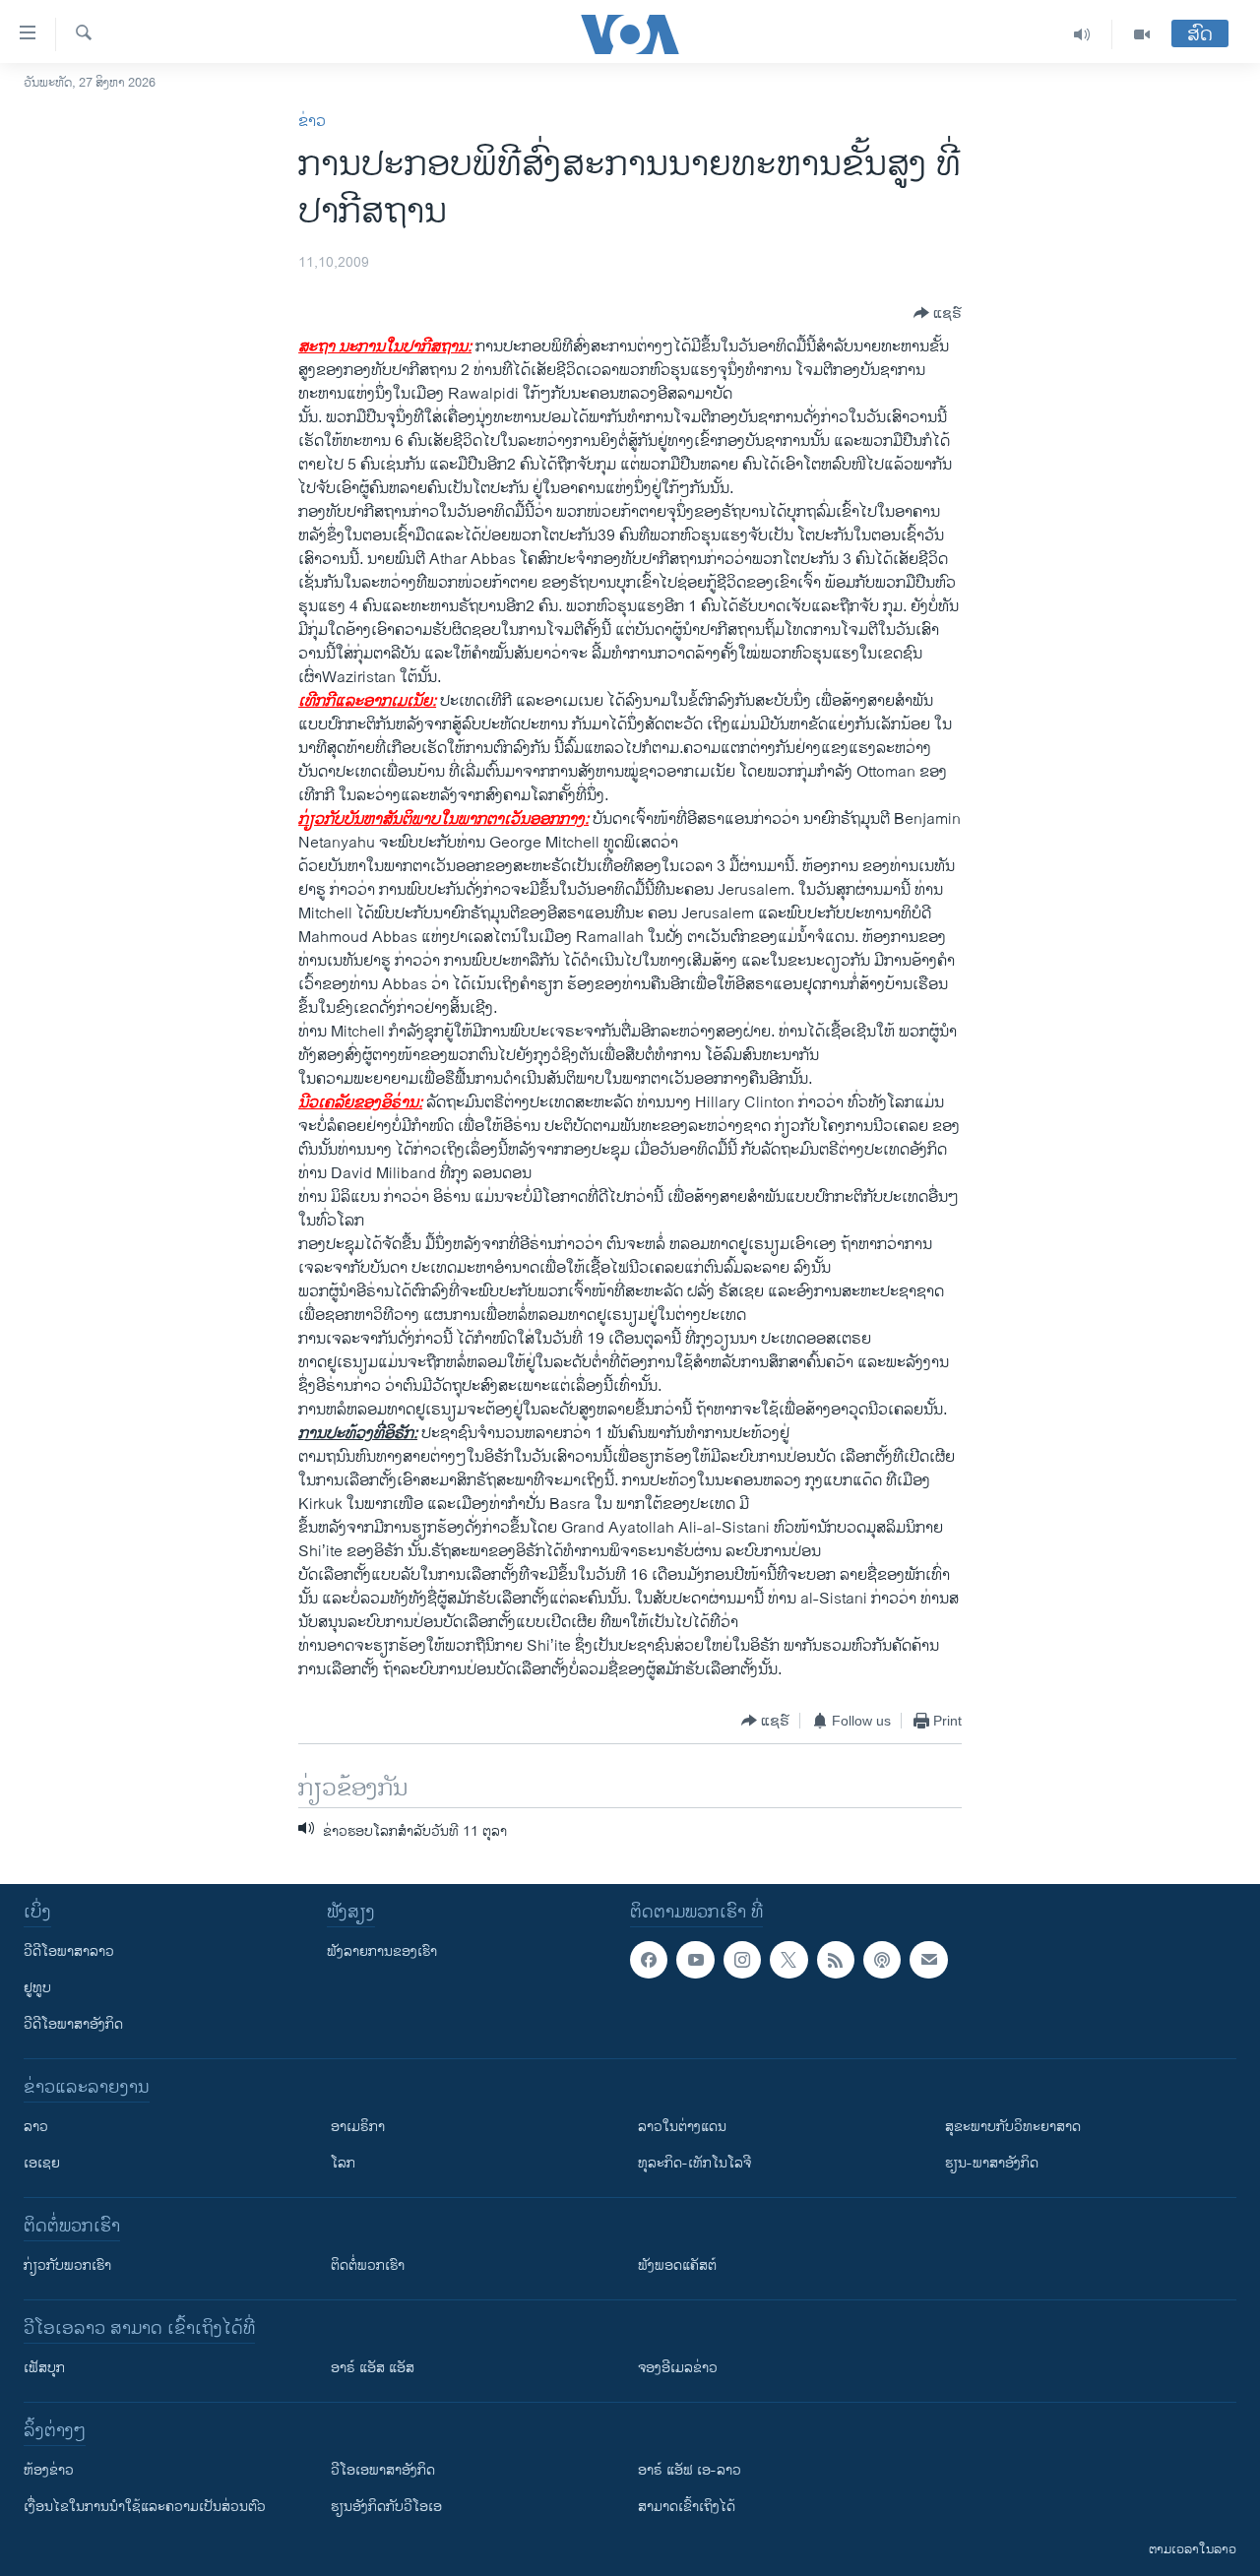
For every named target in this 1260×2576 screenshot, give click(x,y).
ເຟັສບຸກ (44, 2368)
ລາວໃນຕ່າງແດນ (682, 2127)
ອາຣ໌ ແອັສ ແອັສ (373, 2368)
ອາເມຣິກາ (358, 2127)
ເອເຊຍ (42, 2163)
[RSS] (836, 1960)
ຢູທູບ (37, 1988)
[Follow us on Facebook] (649, 1960)
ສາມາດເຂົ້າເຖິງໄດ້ (687, 2507)
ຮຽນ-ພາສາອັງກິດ (992, 2163)
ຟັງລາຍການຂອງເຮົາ (382, 1951)
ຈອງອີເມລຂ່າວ (678, 2368)
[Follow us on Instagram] (742, 1960)
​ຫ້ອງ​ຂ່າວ (49, 2470)
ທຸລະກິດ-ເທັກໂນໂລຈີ (694, 2163)
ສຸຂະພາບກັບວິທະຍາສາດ (1013, 2127)
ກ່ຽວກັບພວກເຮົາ (67, 2265)
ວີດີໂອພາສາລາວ (69, 1951)
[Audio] (1082, 34)
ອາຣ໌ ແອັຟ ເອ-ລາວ (690, 2470)
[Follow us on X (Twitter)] (788, 1960)
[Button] (938, 313)
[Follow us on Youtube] (695, 1960)
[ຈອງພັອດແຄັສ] (928, 1960)
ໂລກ (343, 2163)
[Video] (1142, 34)
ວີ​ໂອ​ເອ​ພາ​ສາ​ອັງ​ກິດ (383, 2470)
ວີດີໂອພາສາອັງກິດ (73, 2024)
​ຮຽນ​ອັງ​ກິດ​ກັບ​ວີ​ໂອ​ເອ (386, 2507)
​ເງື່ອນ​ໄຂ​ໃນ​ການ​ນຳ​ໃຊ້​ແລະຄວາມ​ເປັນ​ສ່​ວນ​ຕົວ (145, 2507)
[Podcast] (882, 1960)
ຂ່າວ (312, 122)
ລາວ (36, 2127)
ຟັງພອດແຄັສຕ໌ (677, 2265)
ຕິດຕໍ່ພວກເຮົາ (368, 2265)
